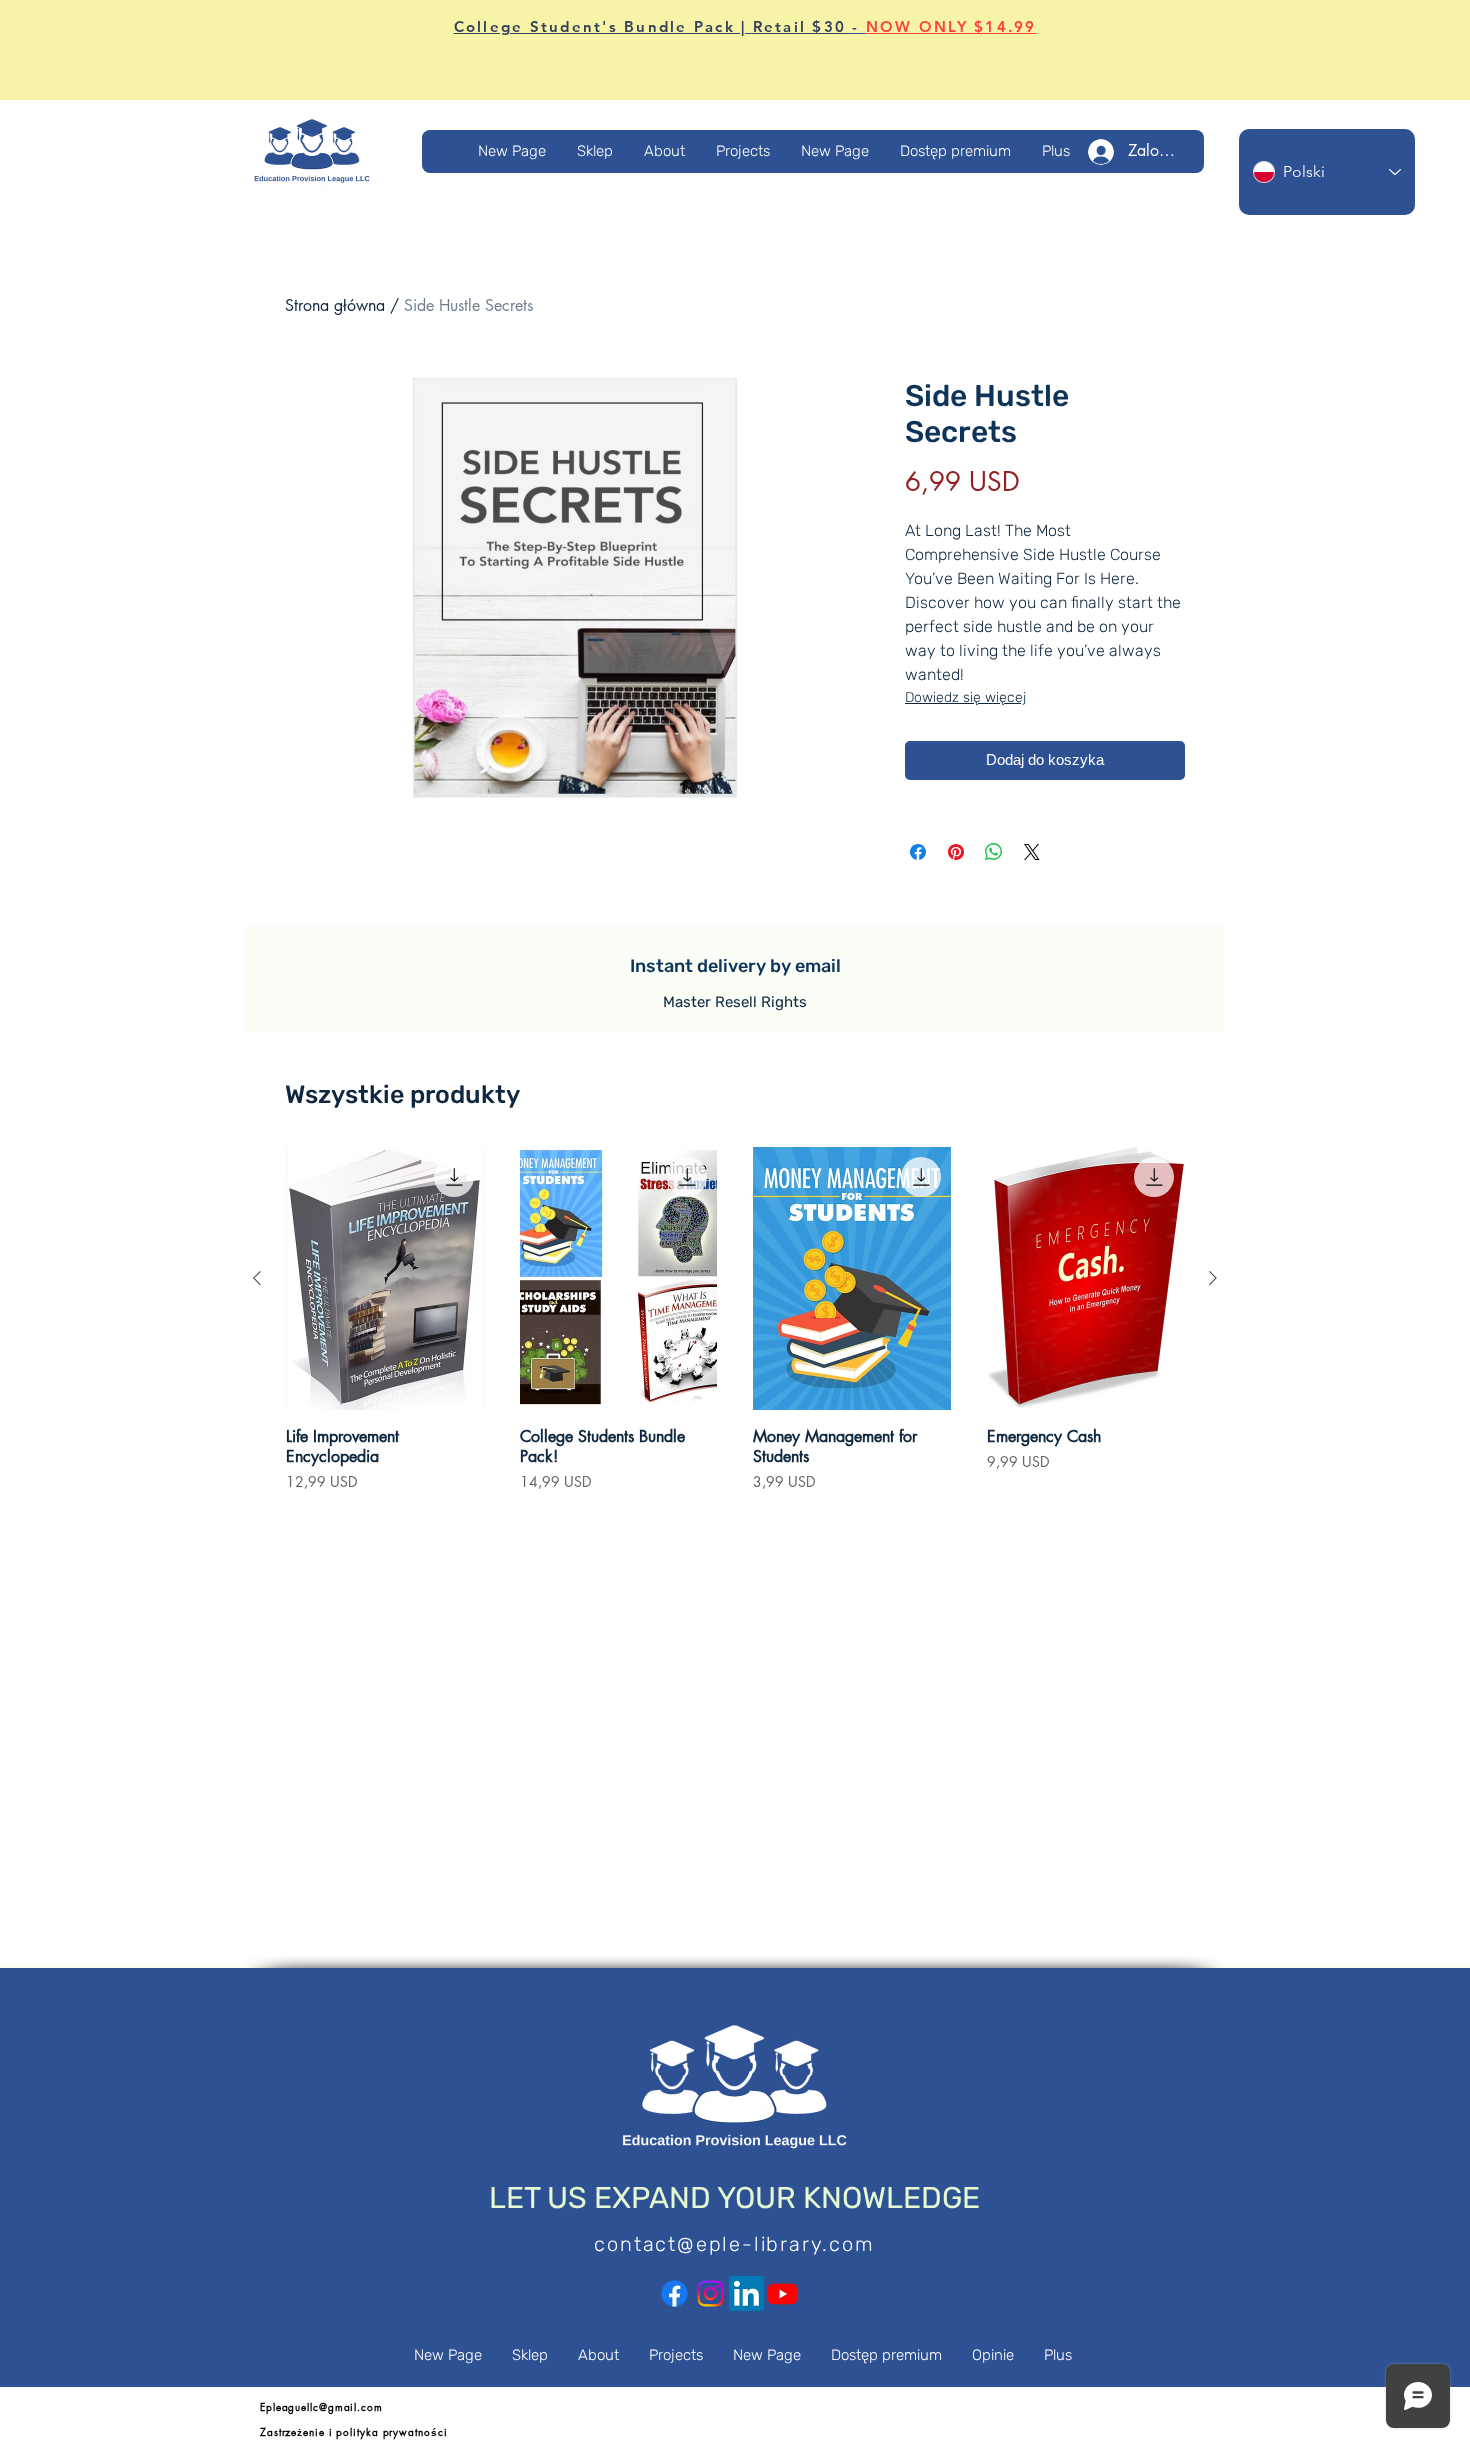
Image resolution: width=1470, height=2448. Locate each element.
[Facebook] (674, 2293)
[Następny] (1213, 1278)
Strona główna (335, 305)
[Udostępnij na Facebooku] (918, 852)
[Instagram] (710, 2293)
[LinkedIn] (746, 2293)
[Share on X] (1032, 852)
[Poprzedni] (257, 1278)
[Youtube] (782, 2293)
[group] (735, 1329)
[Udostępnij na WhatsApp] (994, 852)
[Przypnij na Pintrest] (956, 852)
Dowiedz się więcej (965, 697)
